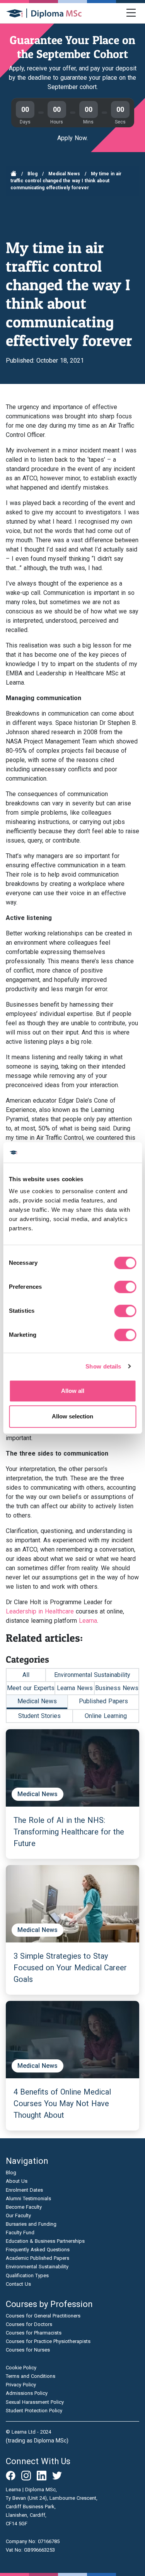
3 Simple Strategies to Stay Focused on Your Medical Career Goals (70, 1968)
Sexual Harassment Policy (35, 2402)
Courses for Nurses (28, 2350)
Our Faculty (18, 2215)
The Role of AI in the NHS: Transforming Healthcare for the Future (69, 1832)
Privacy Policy (21, 2385)
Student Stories (39, 1716)
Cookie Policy (21, 2368)
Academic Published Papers (38, 2258)
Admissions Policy (27, 2393)
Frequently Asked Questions (38, 2250)
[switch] (125, 1287)
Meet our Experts (31, 1688)
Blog (32, 174)
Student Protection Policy (34, 2411)
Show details (103, 1366)
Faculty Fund (20, 2233)
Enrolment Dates (24, 2190)
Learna (88, 1621)
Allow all (73, 1391)
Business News (117, 1688)
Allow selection (72, 1416)
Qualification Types (27, 2275)
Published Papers (103, 1701)
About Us (17, 2181)
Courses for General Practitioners (43, 2316)
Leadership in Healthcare (40, 1611)
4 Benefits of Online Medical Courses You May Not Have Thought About (62, 2103)
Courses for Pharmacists (34, 2333)
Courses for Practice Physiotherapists (48, 2341)
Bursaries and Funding (31, 2224)
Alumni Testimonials (28, 2198)
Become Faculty (24, 2207)
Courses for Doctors (29, 2324)
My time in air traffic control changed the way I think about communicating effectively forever (66, 181)
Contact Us (18, 2284)
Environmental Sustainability (92, 1675)
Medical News (64, 174)
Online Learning (106, 1716)
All (26, 1675)
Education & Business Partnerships (45, 2241)
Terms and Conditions (31, 2376)
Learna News (75, 1688)
